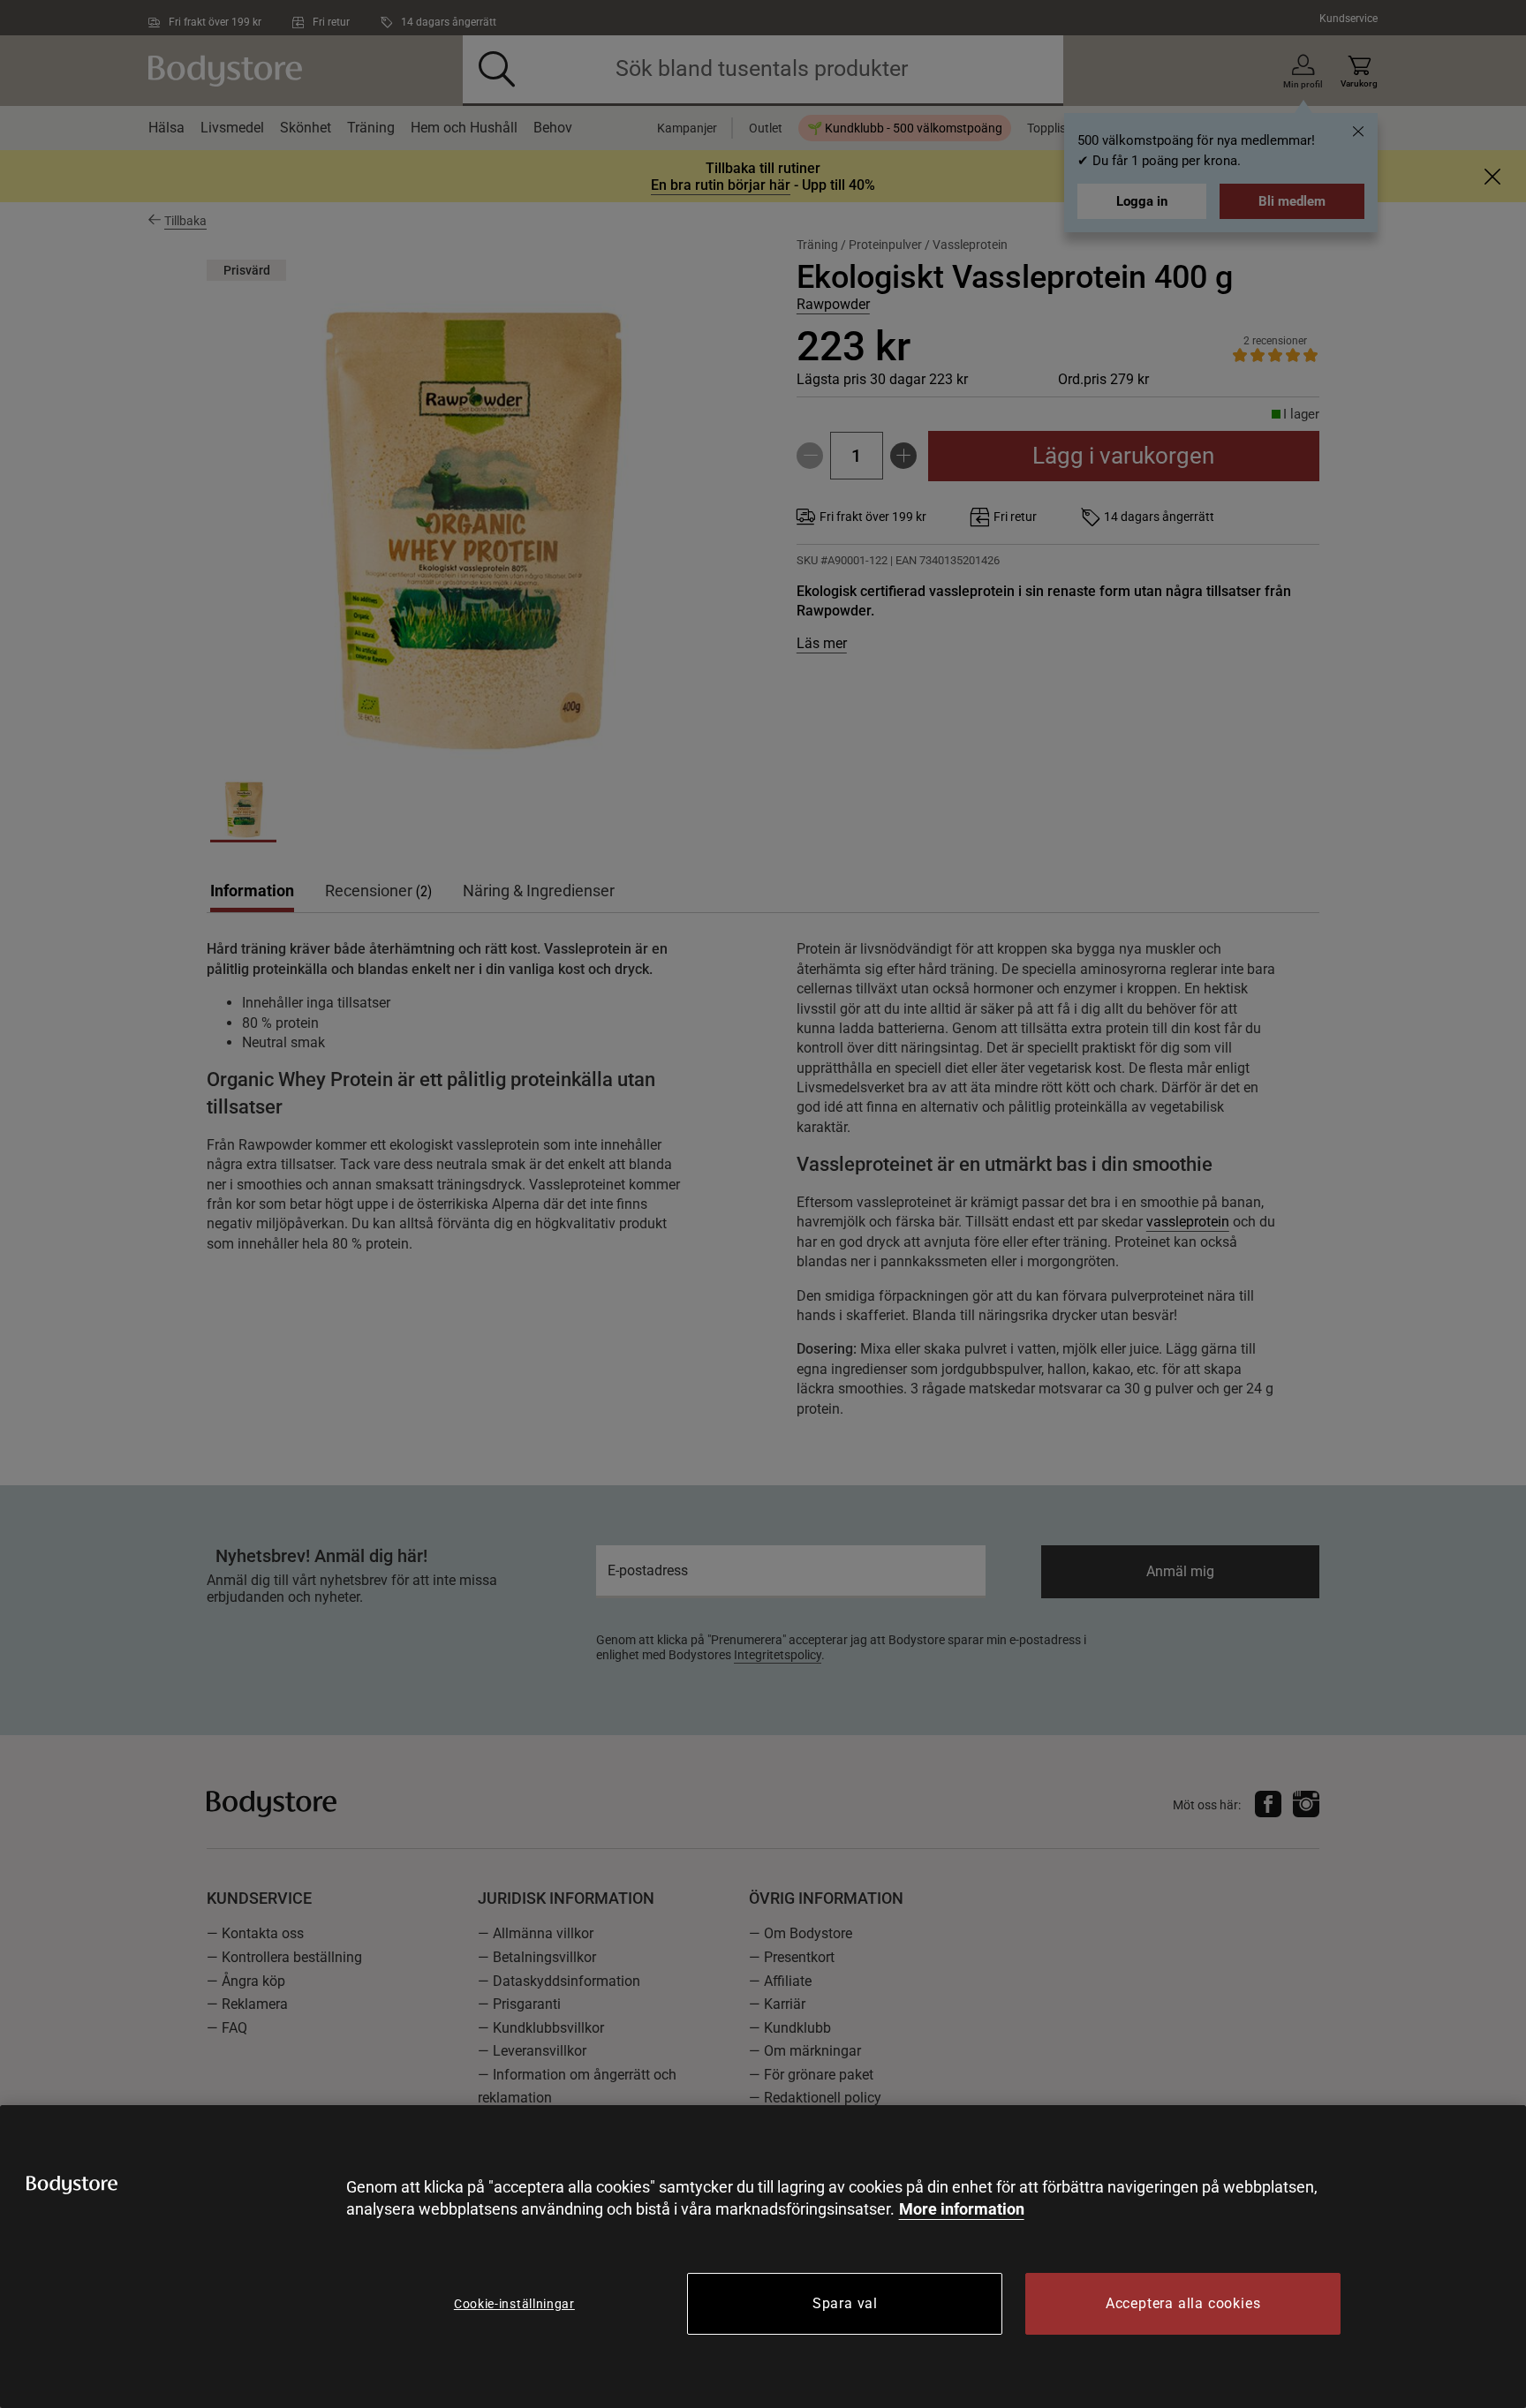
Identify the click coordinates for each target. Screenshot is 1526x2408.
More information (962, 2209)
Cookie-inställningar (514, 2304)
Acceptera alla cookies (1183, 2303)
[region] (763, 2257)
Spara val (845, 2303)
